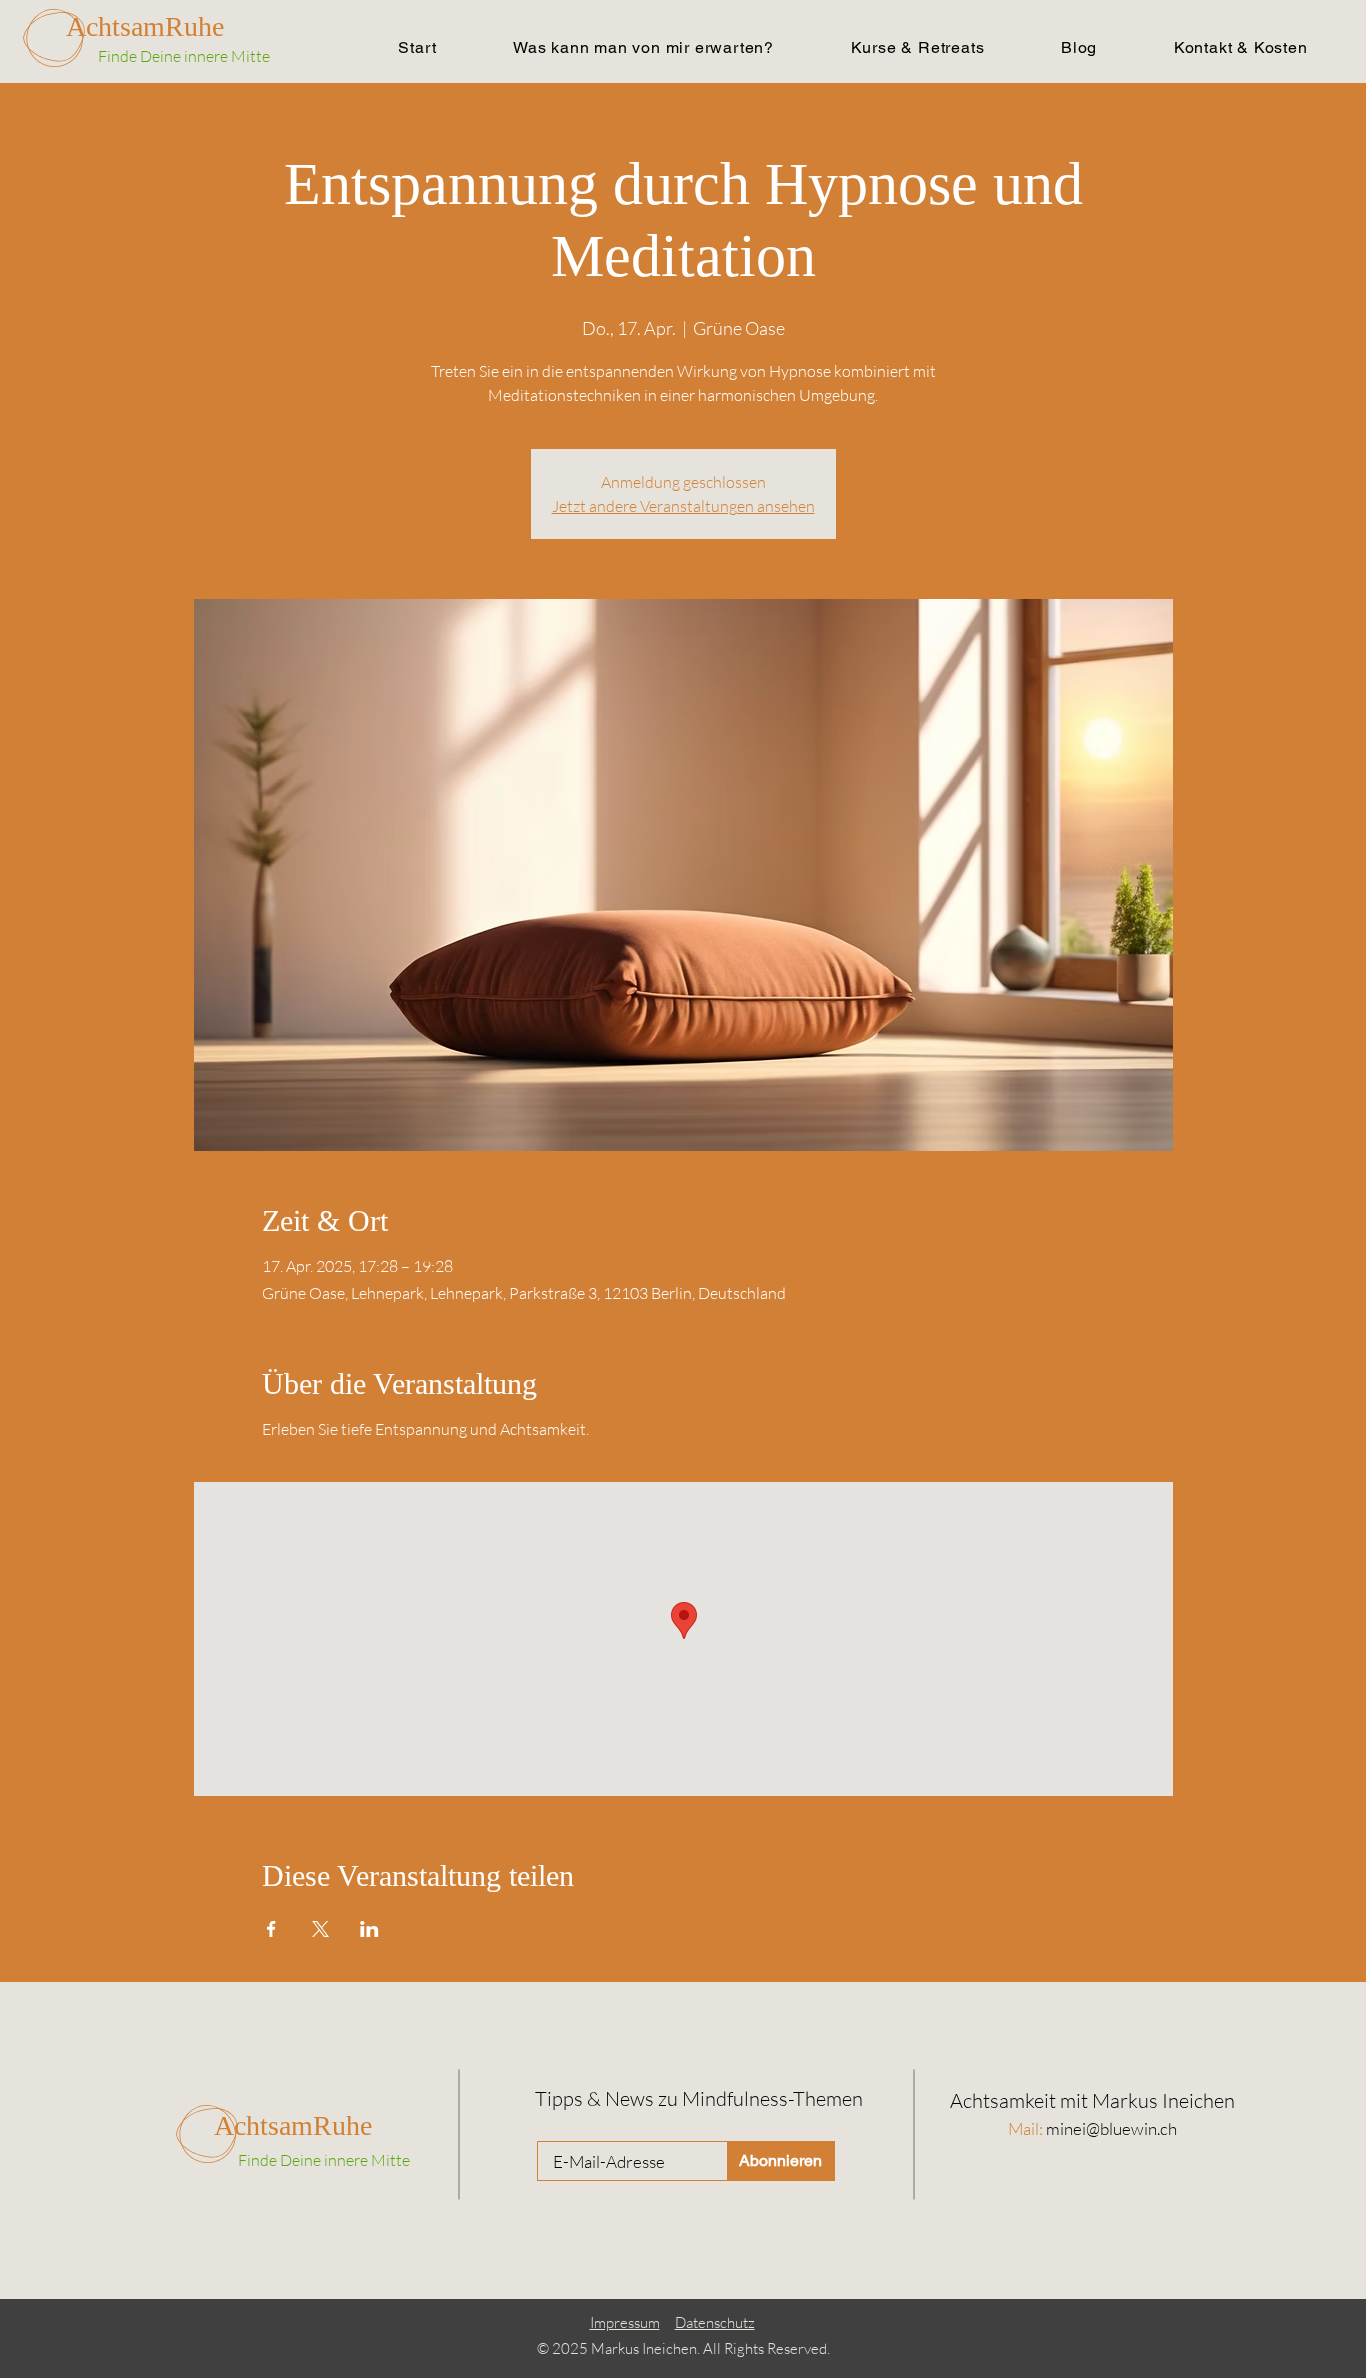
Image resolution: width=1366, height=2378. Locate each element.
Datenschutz (715, 2322)
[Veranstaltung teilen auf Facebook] (271, 1929)
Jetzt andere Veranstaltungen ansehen (683, 506)
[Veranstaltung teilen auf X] (320, 1929)
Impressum (625, 2322)
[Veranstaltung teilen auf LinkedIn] (369, 1929)
